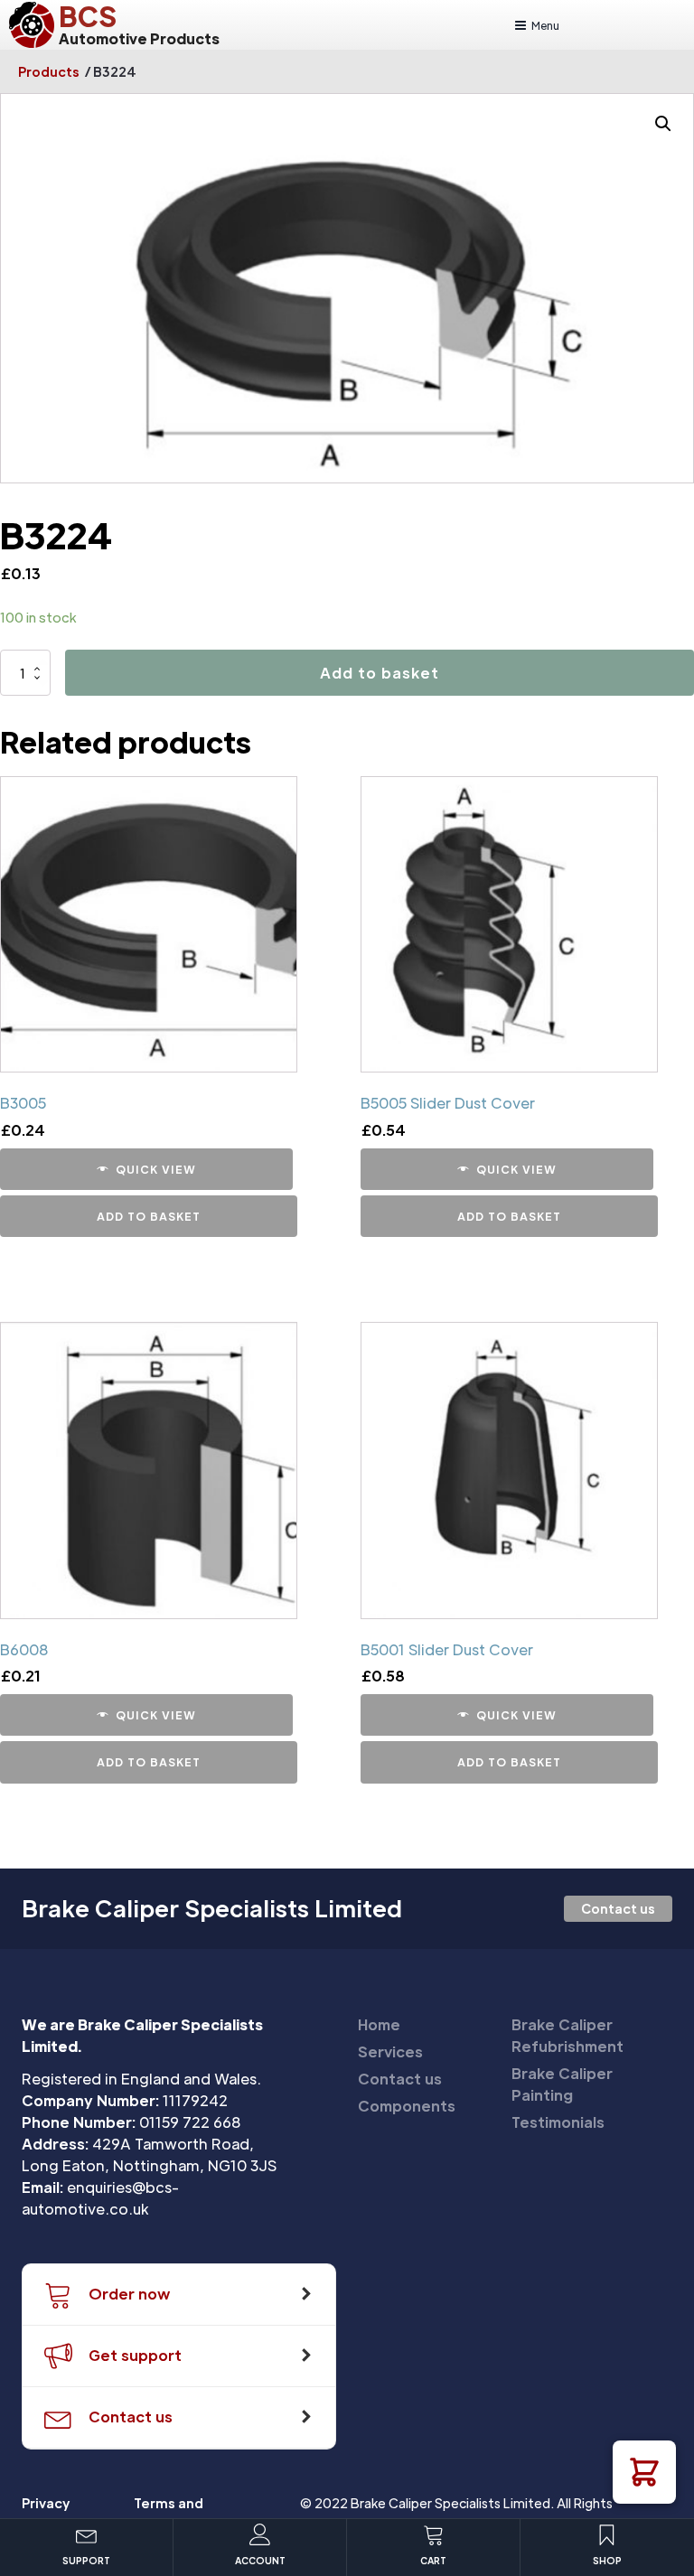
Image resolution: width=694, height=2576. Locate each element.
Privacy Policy (46, 2513)
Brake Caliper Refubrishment (567, 2035)
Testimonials (558, 2122)
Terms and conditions (170, 2513)
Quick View (156, 1169)
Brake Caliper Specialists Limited (212, 1908)
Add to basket (380, 673)
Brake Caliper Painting (562, 2084)
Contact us (618, 1908)
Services (390, 2051)
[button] (644, 2472)
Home (379, 2024)
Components (407, 2106)
